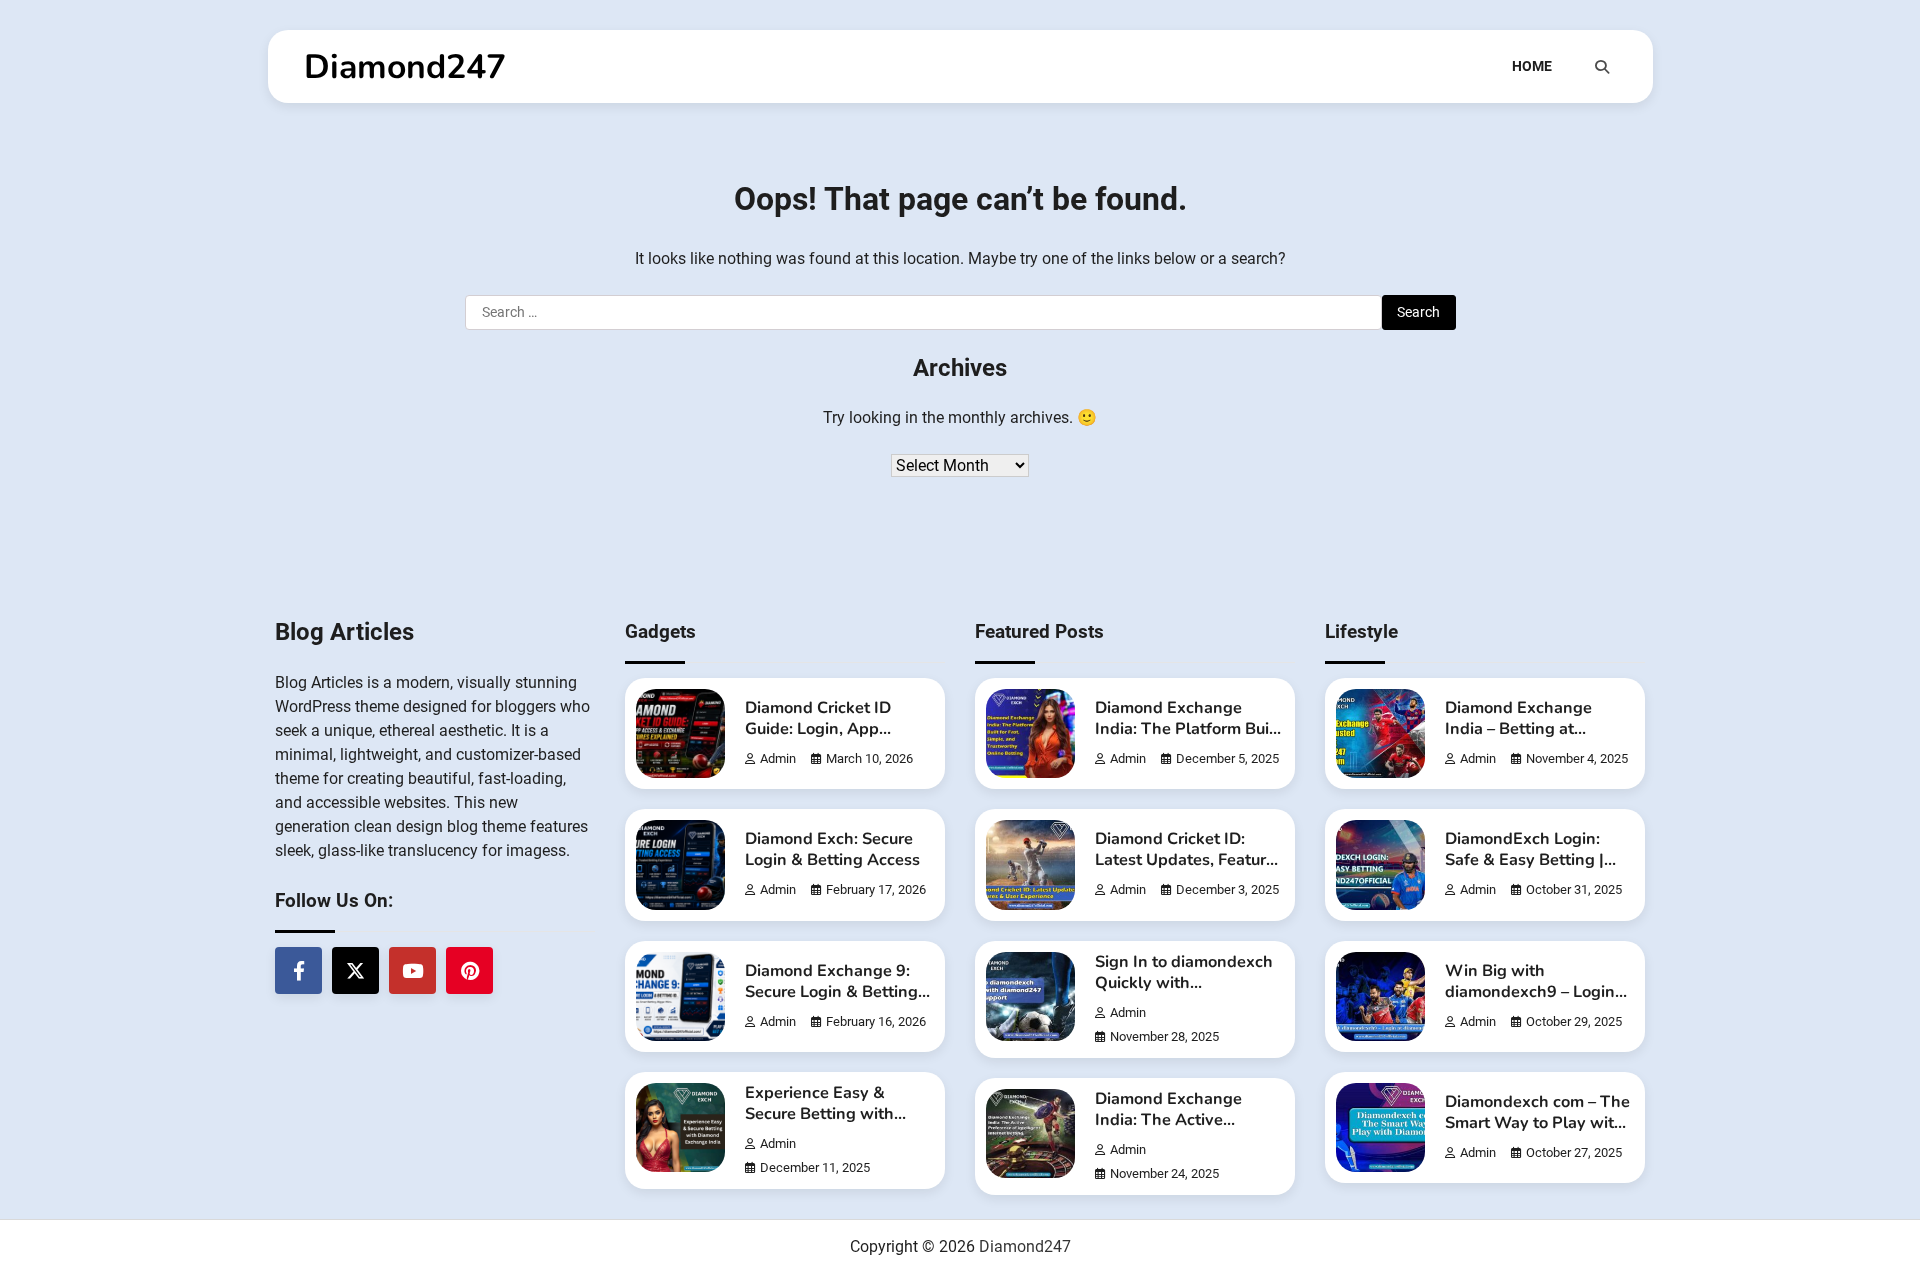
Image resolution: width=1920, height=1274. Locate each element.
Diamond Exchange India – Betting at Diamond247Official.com (1539, 729)
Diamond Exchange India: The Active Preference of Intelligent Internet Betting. (1187, 1130)
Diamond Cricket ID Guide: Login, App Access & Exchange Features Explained (819, 739)
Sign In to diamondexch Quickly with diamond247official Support (1184, 993)
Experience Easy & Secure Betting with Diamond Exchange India (819, 1124)
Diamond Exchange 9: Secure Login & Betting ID (831, 992)
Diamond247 (405, 67)
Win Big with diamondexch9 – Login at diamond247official (1530, 992)
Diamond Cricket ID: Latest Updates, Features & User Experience (1189, 860)
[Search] (1602, 67)
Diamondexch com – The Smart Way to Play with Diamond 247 (1537, 1123)
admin (778, 758)
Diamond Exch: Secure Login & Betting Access (832, 849)
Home (1532, 66)
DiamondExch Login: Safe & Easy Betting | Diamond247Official (1524, 860)
